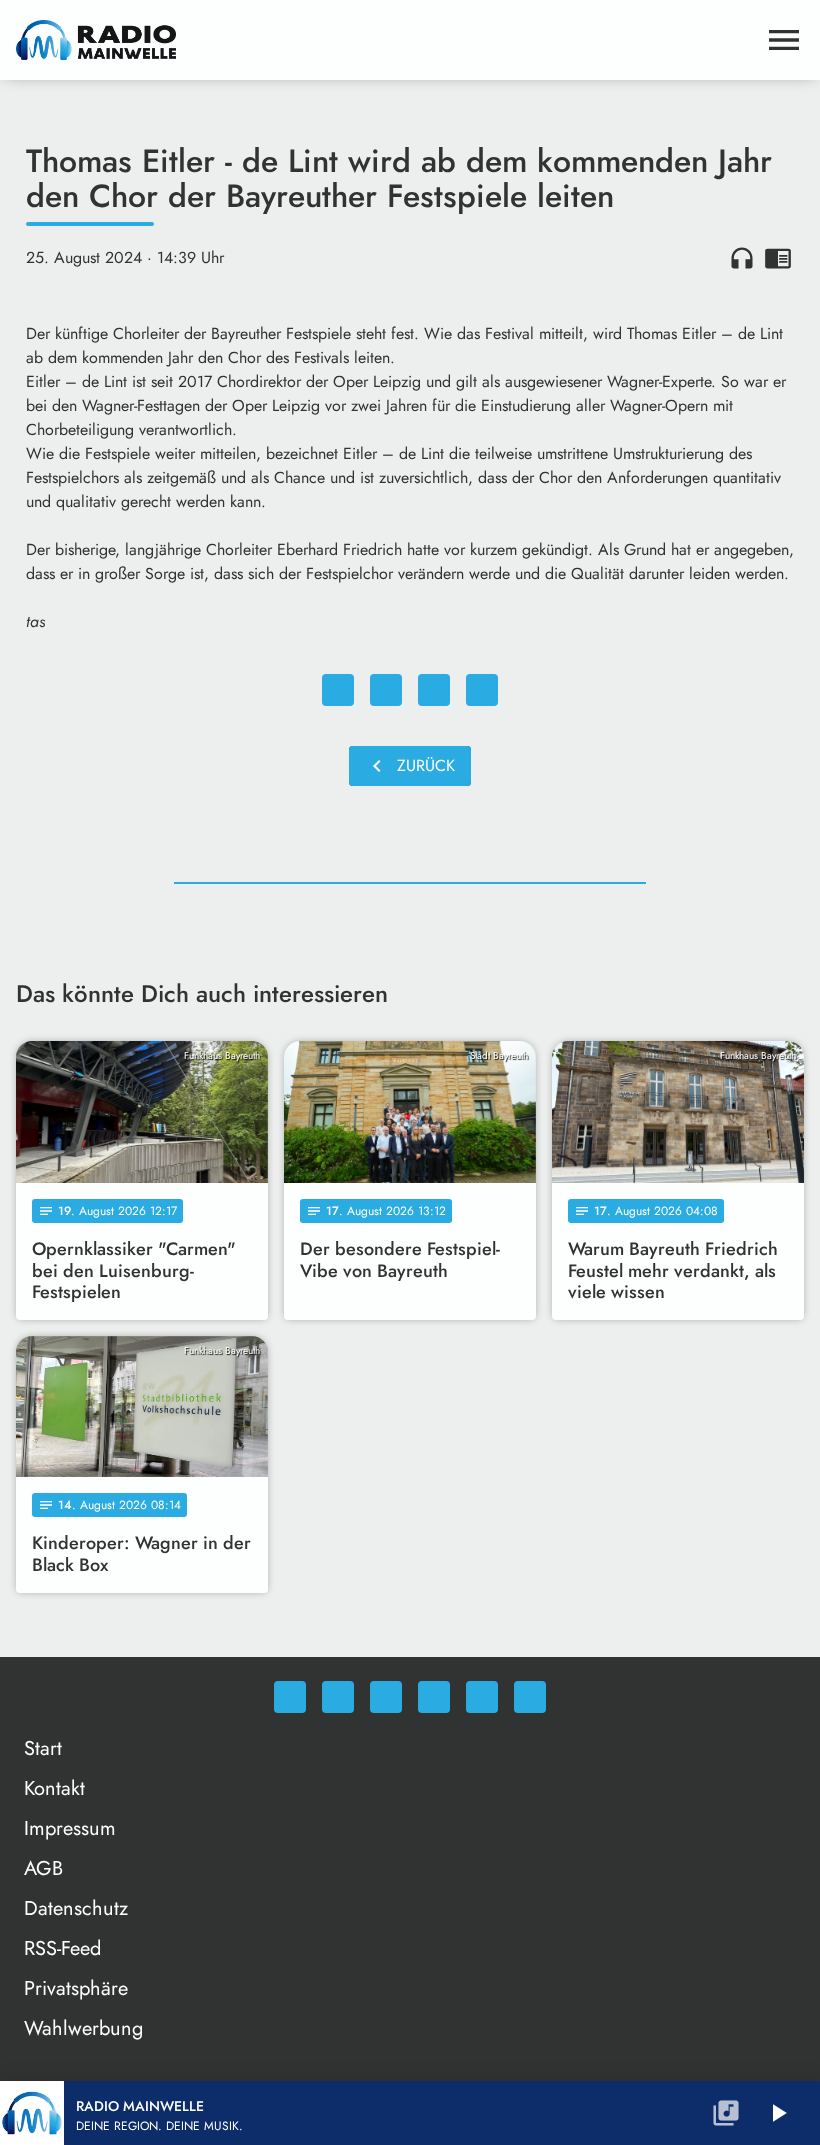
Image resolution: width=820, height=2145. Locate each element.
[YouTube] (434, 1697)
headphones (742, 258)
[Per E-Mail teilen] (482, 690)
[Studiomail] (482, 1697)
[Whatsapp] (290, 1697)
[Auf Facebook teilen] (338, 690)
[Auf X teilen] (386, 690)
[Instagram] (386, 1697)
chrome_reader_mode (778, 258)
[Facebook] (338, 1697)
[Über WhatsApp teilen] (434, 690)
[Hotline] (530, 1697)
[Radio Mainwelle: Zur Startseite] (386, 40)
